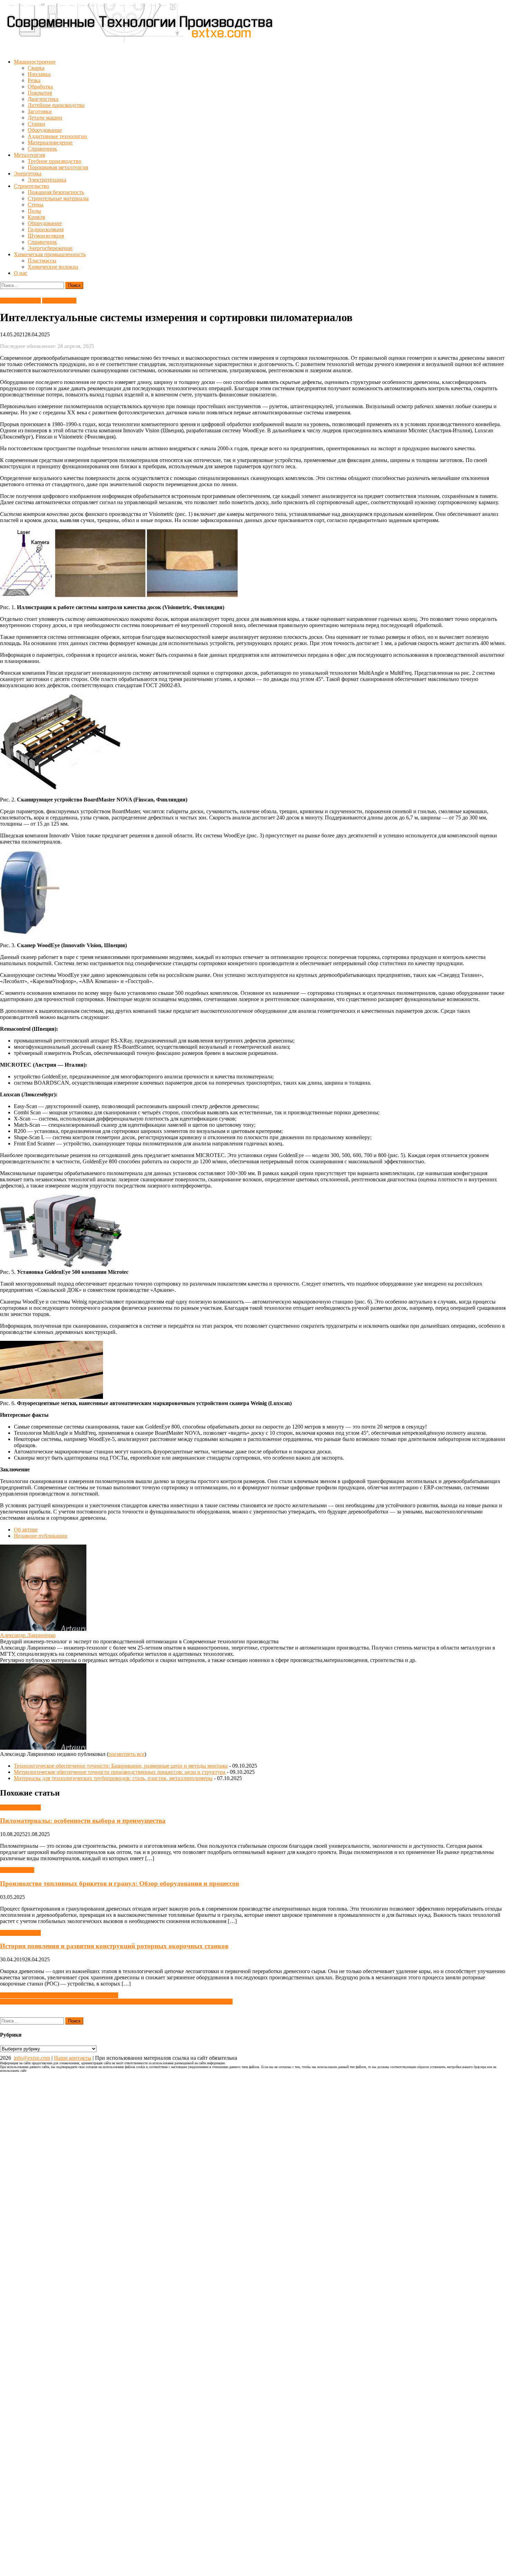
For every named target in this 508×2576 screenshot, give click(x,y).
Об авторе (26, 1530)
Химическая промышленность (50, 254)
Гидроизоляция (46, 229)
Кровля (36, 217)
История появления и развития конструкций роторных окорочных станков (114, 1946)
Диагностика (43, 99)
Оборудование (45, 130)
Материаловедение (50, 142)
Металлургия (29, 155)
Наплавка (39, 74)
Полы (34, 211)
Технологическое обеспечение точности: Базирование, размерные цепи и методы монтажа (121, 1766)
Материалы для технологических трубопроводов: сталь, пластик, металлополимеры (113, 1778)
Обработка (40, 86)
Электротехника (47, 180)
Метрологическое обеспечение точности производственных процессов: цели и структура (120, 1772)
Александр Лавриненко (28, 1635)
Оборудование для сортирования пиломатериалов (59, 1995)
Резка (34, 80)
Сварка (36, 68)
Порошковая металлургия (58, 167)
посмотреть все (126, 1754)
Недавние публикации (41, 1536)
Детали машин (45, 118)
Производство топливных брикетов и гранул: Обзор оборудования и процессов (120, 1883)
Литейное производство (56, 105)
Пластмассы (42, 261)
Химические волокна (53, 267)
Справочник (42, 149)
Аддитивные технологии (57, 136)
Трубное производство (54, 161)
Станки (36, 124)
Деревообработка (20, 301)
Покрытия (40, 93)
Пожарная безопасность (56, 192)
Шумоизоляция (46, 236)
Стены (35, 205)
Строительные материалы (58, 198)
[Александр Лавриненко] (43, 1629)
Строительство (31, 186)
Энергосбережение (50, 248)
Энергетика (28, 174)
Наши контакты (73, 2058)
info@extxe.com (32, 2058)
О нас (21, 273)
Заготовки (40, 111)
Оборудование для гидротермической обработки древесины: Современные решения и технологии (116, 2002)
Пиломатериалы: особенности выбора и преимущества (83, 1821)
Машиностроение (35, 62)
